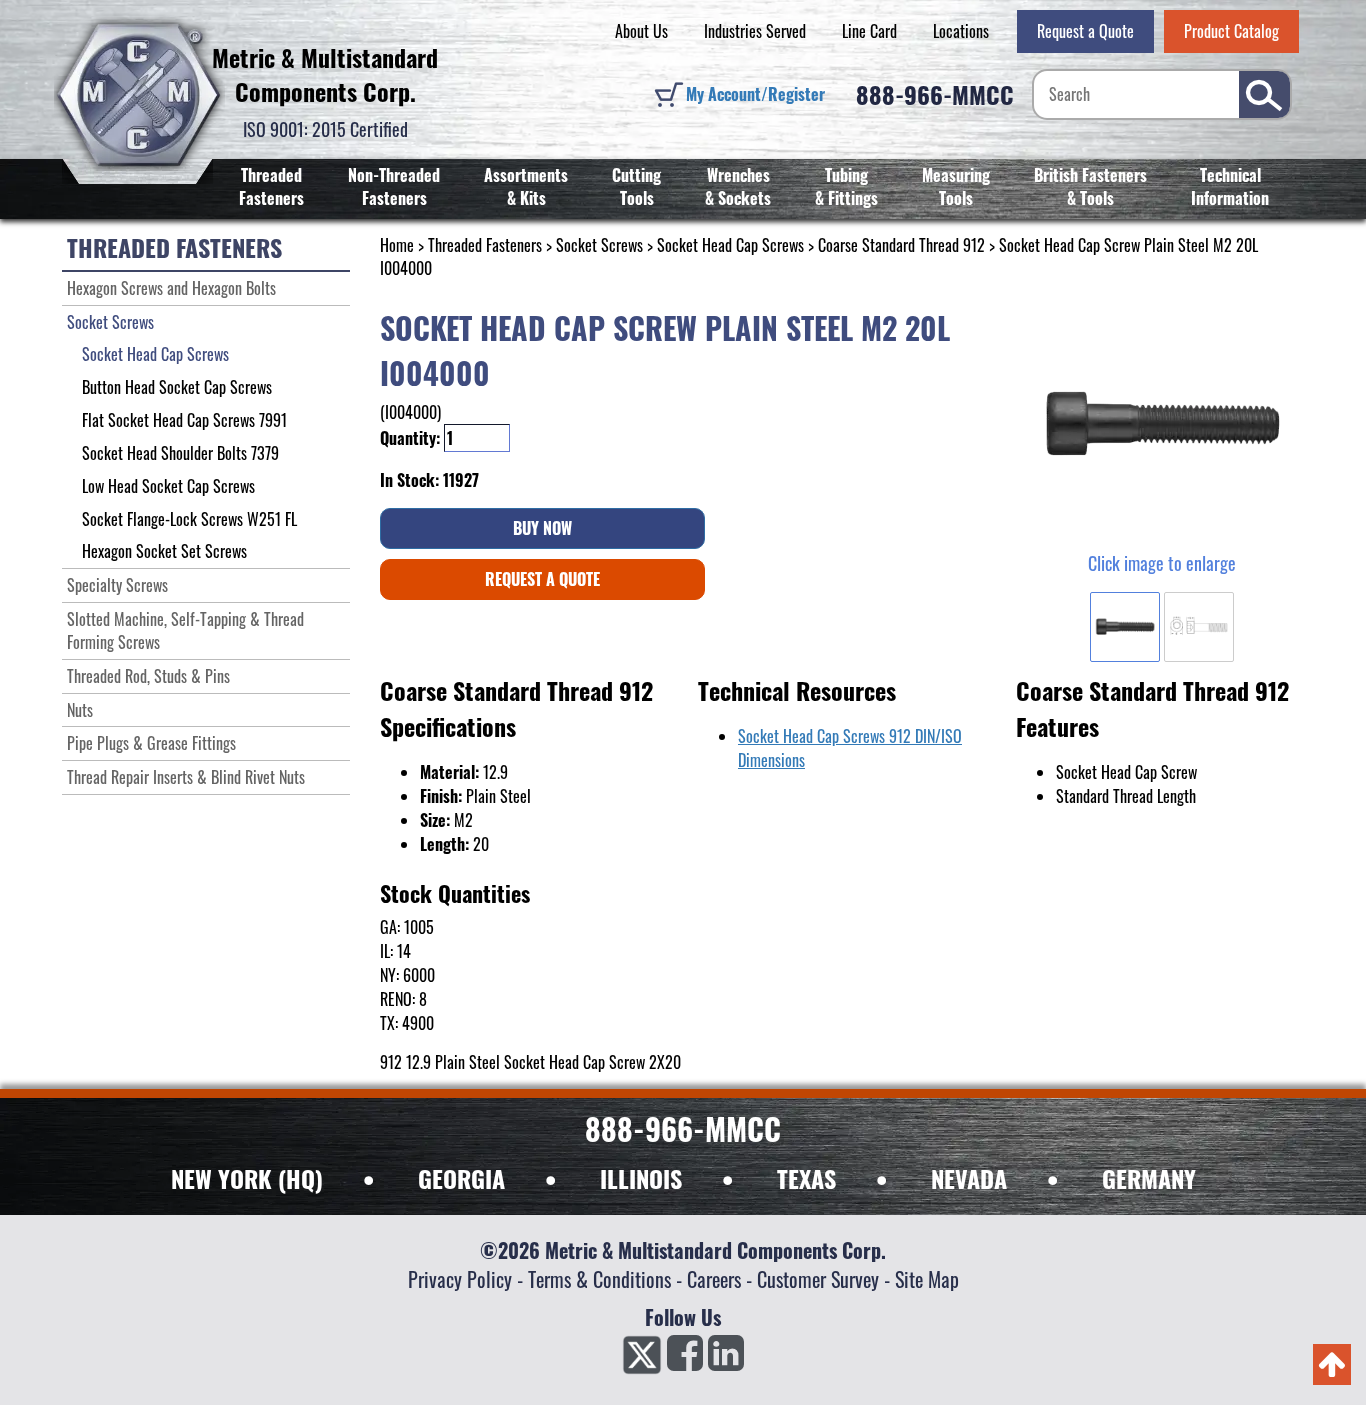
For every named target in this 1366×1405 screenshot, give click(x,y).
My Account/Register (755, 94)
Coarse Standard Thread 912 (901, 245)
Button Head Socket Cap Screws (177, 387)
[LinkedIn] (726, 1359)
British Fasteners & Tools (1090, 186)
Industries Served (755, 31)
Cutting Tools (636, 186)
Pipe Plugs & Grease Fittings (151, 743)
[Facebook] (685, 1359)
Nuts (80, 710)
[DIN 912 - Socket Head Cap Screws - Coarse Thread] (1161, 425)
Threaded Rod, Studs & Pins (148, 676)
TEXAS (806, 1178)
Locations (961, 31)
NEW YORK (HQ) (247, 1178)
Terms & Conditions (599, 1279)
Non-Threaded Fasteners (394, 186)
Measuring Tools (956, 186)
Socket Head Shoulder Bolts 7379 (180, 453)
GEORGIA (461, 1178)
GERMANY (1149, 1178)
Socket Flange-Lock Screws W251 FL (189, 519)
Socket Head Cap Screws (730, 245)
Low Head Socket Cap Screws (168, 486)
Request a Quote (1085, 31)
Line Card (869, 31)
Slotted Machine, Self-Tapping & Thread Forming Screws (185, 630)
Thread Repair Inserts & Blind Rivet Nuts (186, 777)
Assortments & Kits (526, 186)
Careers (714, 1279)
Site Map (927, 1279)
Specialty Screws (117, 585)
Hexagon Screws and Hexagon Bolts (171, 288)
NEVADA (969, 1178)
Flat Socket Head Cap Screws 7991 (184, 420)
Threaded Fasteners (271, 186)
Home (397, 245)
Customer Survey (818, 1279)
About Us (641, 31)
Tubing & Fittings (846, 186)
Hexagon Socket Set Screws (164, 551)
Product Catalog (1231, 31)
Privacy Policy (460, 1279)
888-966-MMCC (935, 94)
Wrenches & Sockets (738, 186)
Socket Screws (599, 245)
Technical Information (1230, 186)
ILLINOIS (641, 1178)
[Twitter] (642, 1359)
